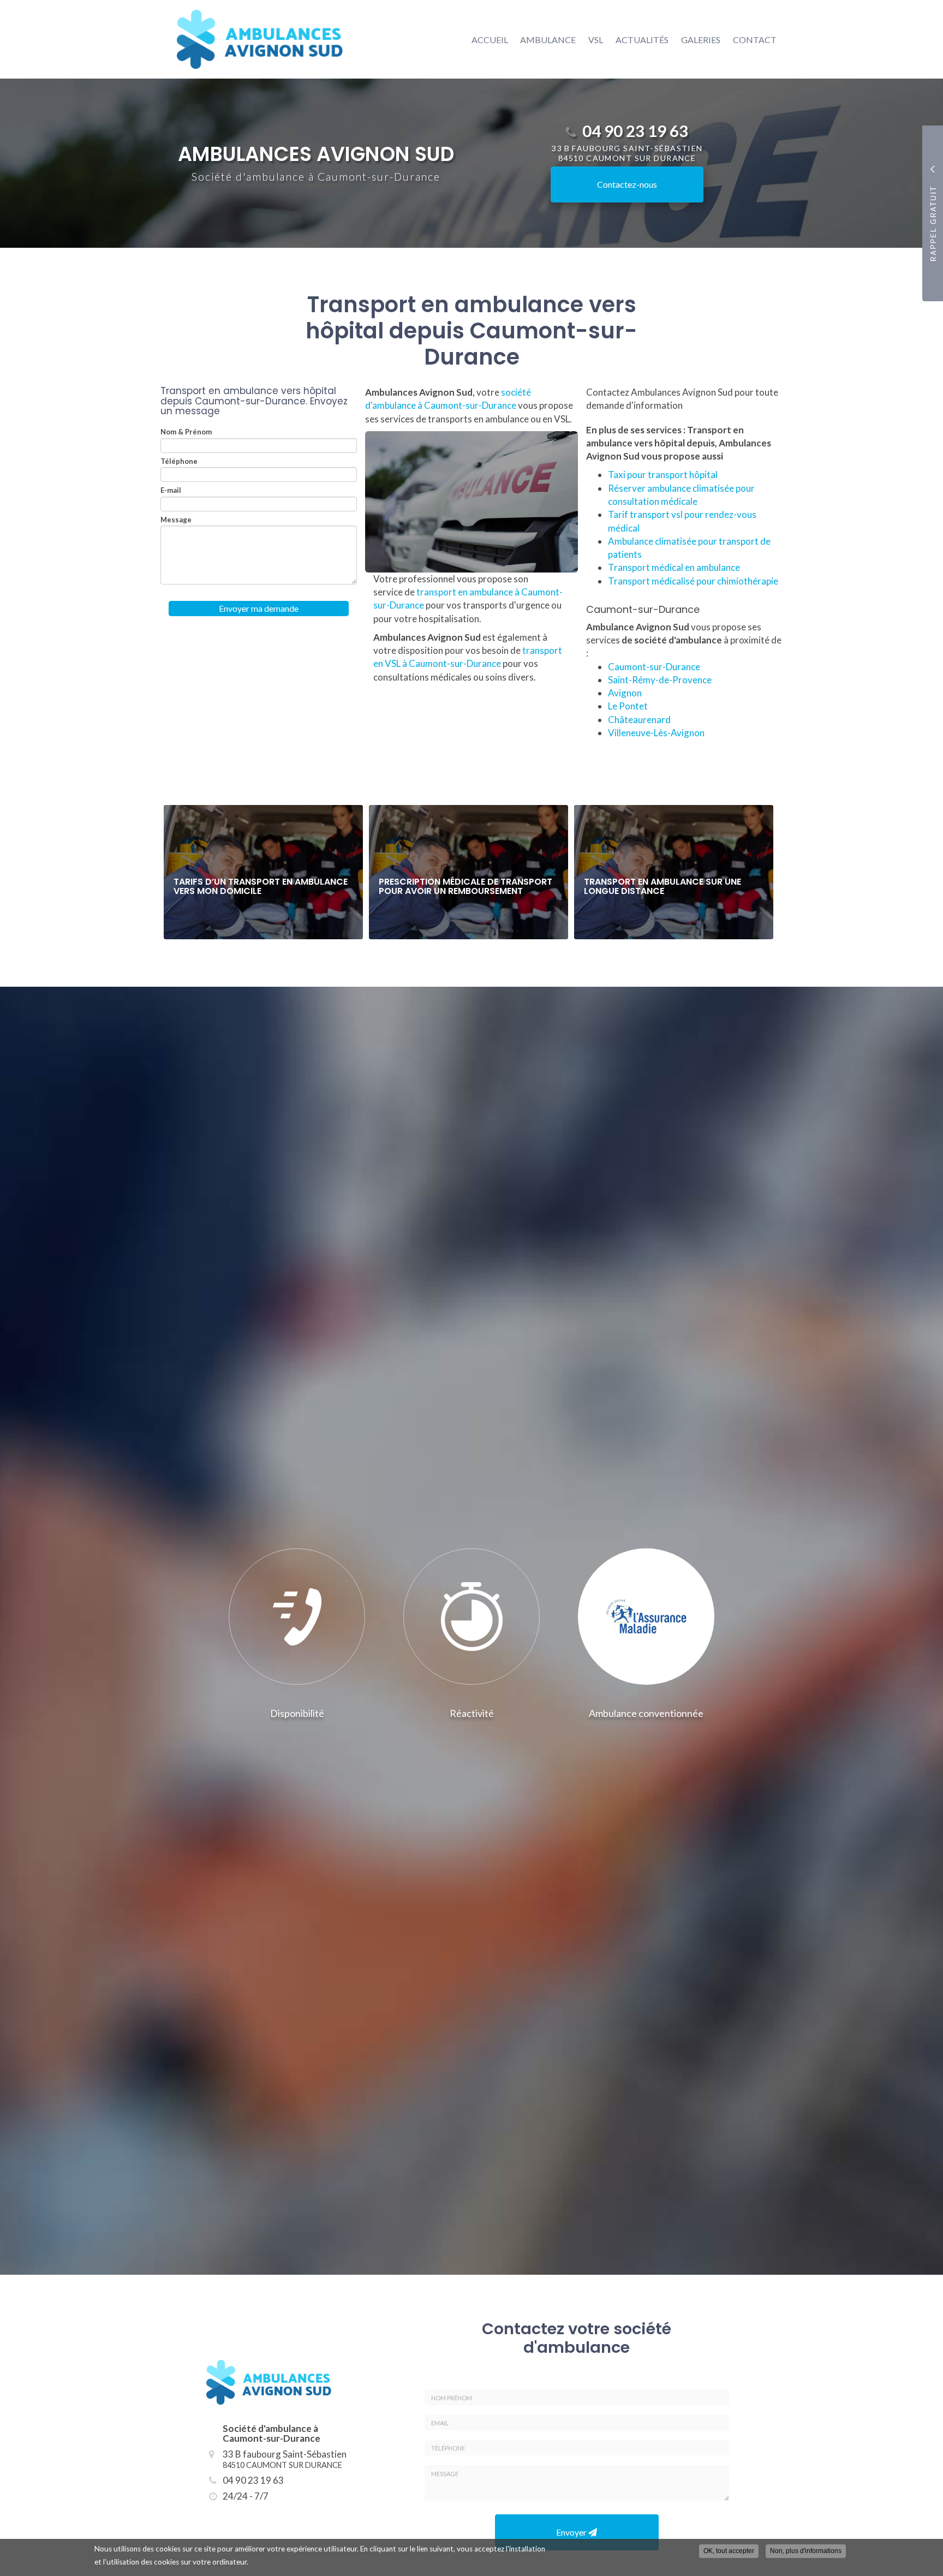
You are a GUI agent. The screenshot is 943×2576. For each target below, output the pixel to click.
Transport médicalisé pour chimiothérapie (693, 581)
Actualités (642, 40)
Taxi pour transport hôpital (663, 475)
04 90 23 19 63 (635, 131)
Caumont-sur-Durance (654, 667)
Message (176, 520)
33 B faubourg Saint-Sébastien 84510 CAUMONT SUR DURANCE (627, 153)
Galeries (701, 40)
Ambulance (548, 40)
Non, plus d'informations (806, 2551)
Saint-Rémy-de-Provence (660, 680)
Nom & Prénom (186, 432)
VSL (596, 40)
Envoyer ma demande (259, 608)
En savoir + (263, 872)
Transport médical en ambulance (674, 567)
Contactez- (627, 184)
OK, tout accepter (729, 2551)
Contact (755, 40)
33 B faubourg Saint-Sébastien (285, 2459)
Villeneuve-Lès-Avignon (656, 733)
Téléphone (179, 461)
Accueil (490, 40)
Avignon (625, 693)
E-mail (171, 490)
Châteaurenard (639, 720)
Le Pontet (628, 706)
